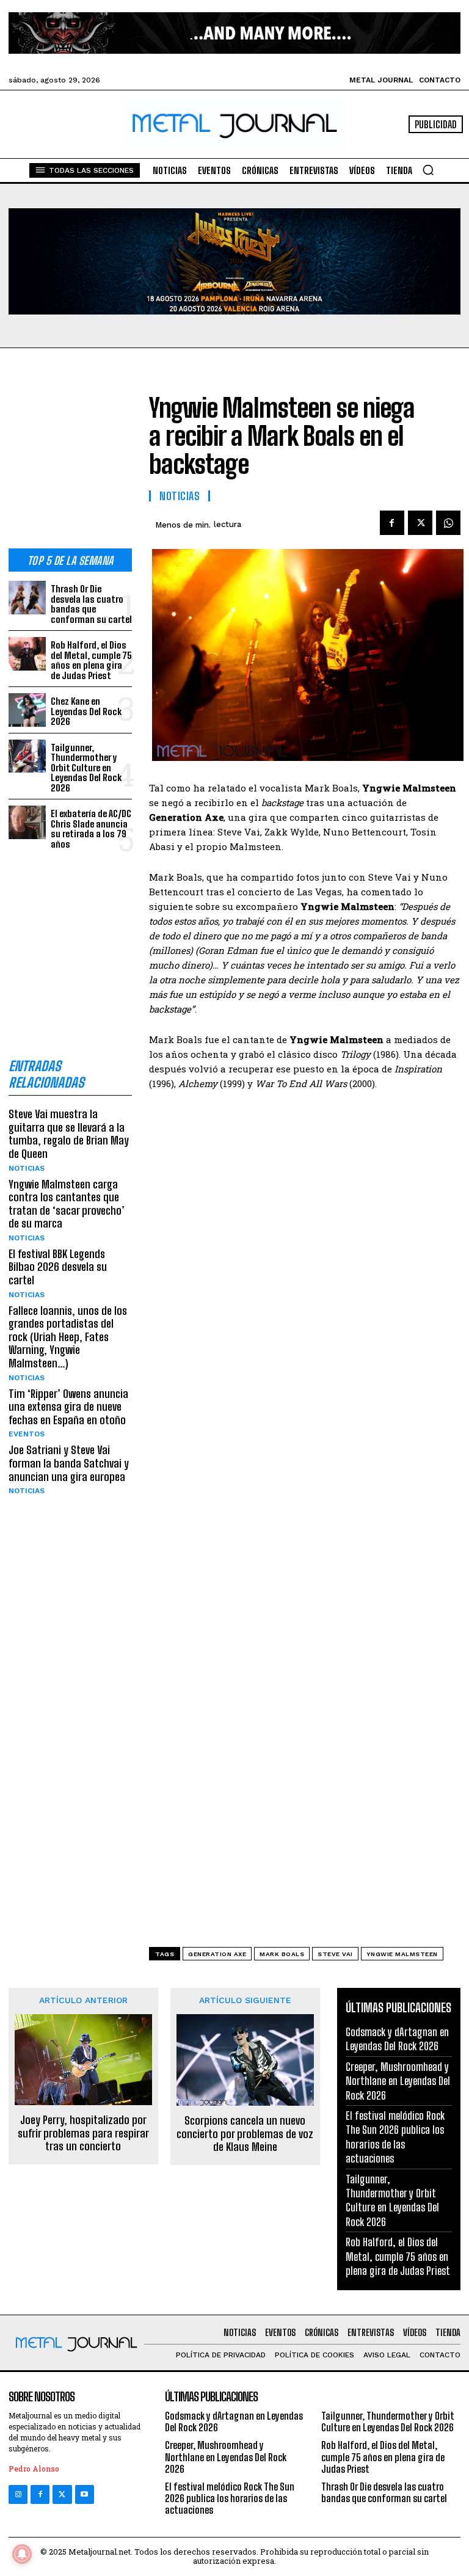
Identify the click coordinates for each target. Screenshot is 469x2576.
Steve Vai (335, 1954)
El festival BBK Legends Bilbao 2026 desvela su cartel (58, 1267)
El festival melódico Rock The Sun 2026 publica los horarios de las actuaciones (395, 2137)
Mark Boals (282, 1954)
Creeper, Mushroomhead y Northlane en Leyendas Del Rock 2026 (398, 2081)
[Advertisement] (70, 458)
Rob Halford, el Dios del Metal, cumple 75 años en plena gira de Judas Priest (91, 660)
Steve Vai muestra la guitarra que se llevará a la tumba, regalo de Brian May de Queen (69, 1134)
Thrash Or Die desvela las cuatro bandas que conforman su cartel (91, 604)
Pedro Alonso (34, 2469)
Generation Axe (217, 1954)
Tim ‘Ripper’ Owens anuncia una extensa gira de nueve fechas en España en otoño (68, 1407)
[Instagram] (18, 2494)
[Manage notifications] (22, 2554)
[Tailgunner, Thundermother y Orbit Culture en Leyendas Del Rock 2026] (27, 756)
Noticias (27, 1168)
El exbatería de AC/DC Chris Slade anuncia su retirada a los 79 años (91, 829)
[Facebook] (392, 523)
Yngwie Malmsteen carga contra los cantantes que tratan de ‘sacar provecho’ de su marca (67, 1204)
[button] (428, 170)
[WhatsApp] (448, 523)
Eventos (27, 1434)
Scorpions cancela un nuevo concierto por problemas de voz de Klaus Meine (245, 2134)
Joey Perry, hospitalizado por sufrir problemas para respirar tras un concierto (83, 2133)
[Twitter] (62, 2494)
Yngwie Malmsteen (402, 1954)
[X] (420, 523)
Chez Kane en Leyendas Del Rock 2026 (86, 711)
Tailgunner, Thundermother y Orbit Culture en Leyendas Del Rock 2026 (86, 768)
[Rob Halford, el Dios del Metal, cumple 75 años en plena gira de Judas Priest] (27, 654)
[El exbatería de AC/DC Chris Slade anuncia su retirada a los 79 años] (27, 822)
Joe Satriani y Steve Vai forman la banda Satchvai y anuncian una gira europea (69, 1463)
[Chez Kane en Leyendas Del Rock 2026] (27, 710)
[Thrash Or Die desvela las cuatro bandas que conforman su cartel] (27, 598)
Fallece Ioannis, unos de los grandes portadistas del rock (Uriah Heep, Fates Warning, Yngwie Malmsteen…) (68, 1337)
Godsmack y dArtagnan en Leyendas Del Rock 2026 (397, 2039)
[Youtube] (85, 2494)
